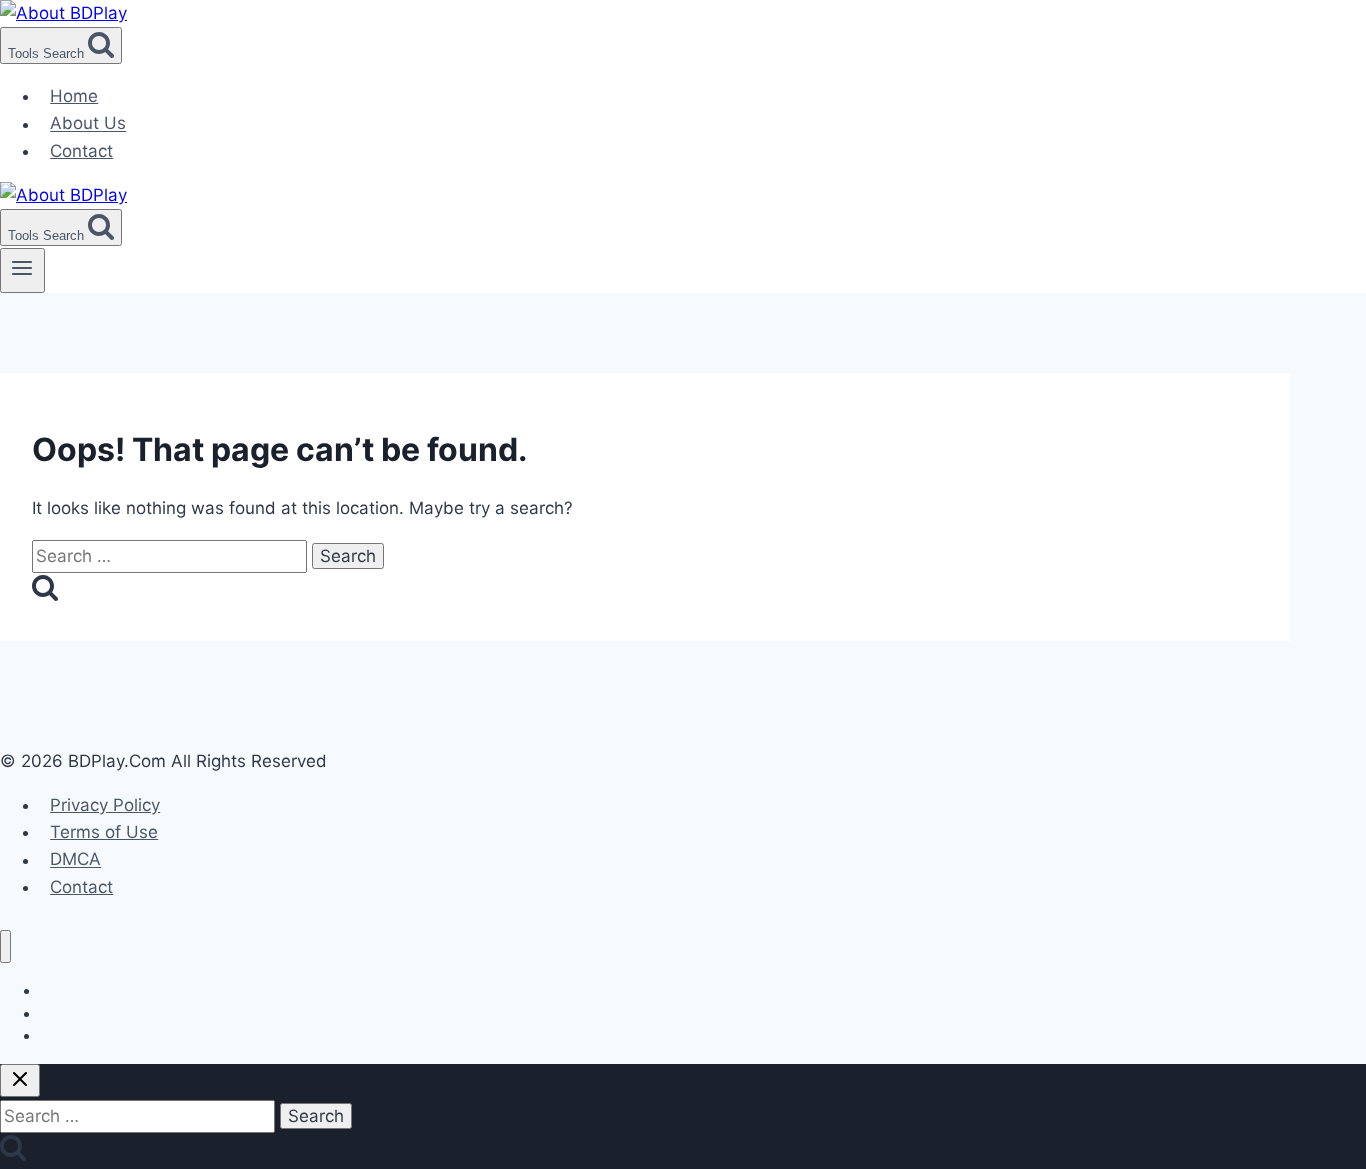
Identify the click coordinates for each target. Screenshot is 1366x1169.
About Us (88, 124)
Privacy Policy (105, 805)
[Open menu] (22, 270)
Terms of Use (104, 832)
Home (74, 96)
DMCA (75, 860)
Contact (81, 151)
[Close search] (20, 1080)
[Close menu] (5, 946)
